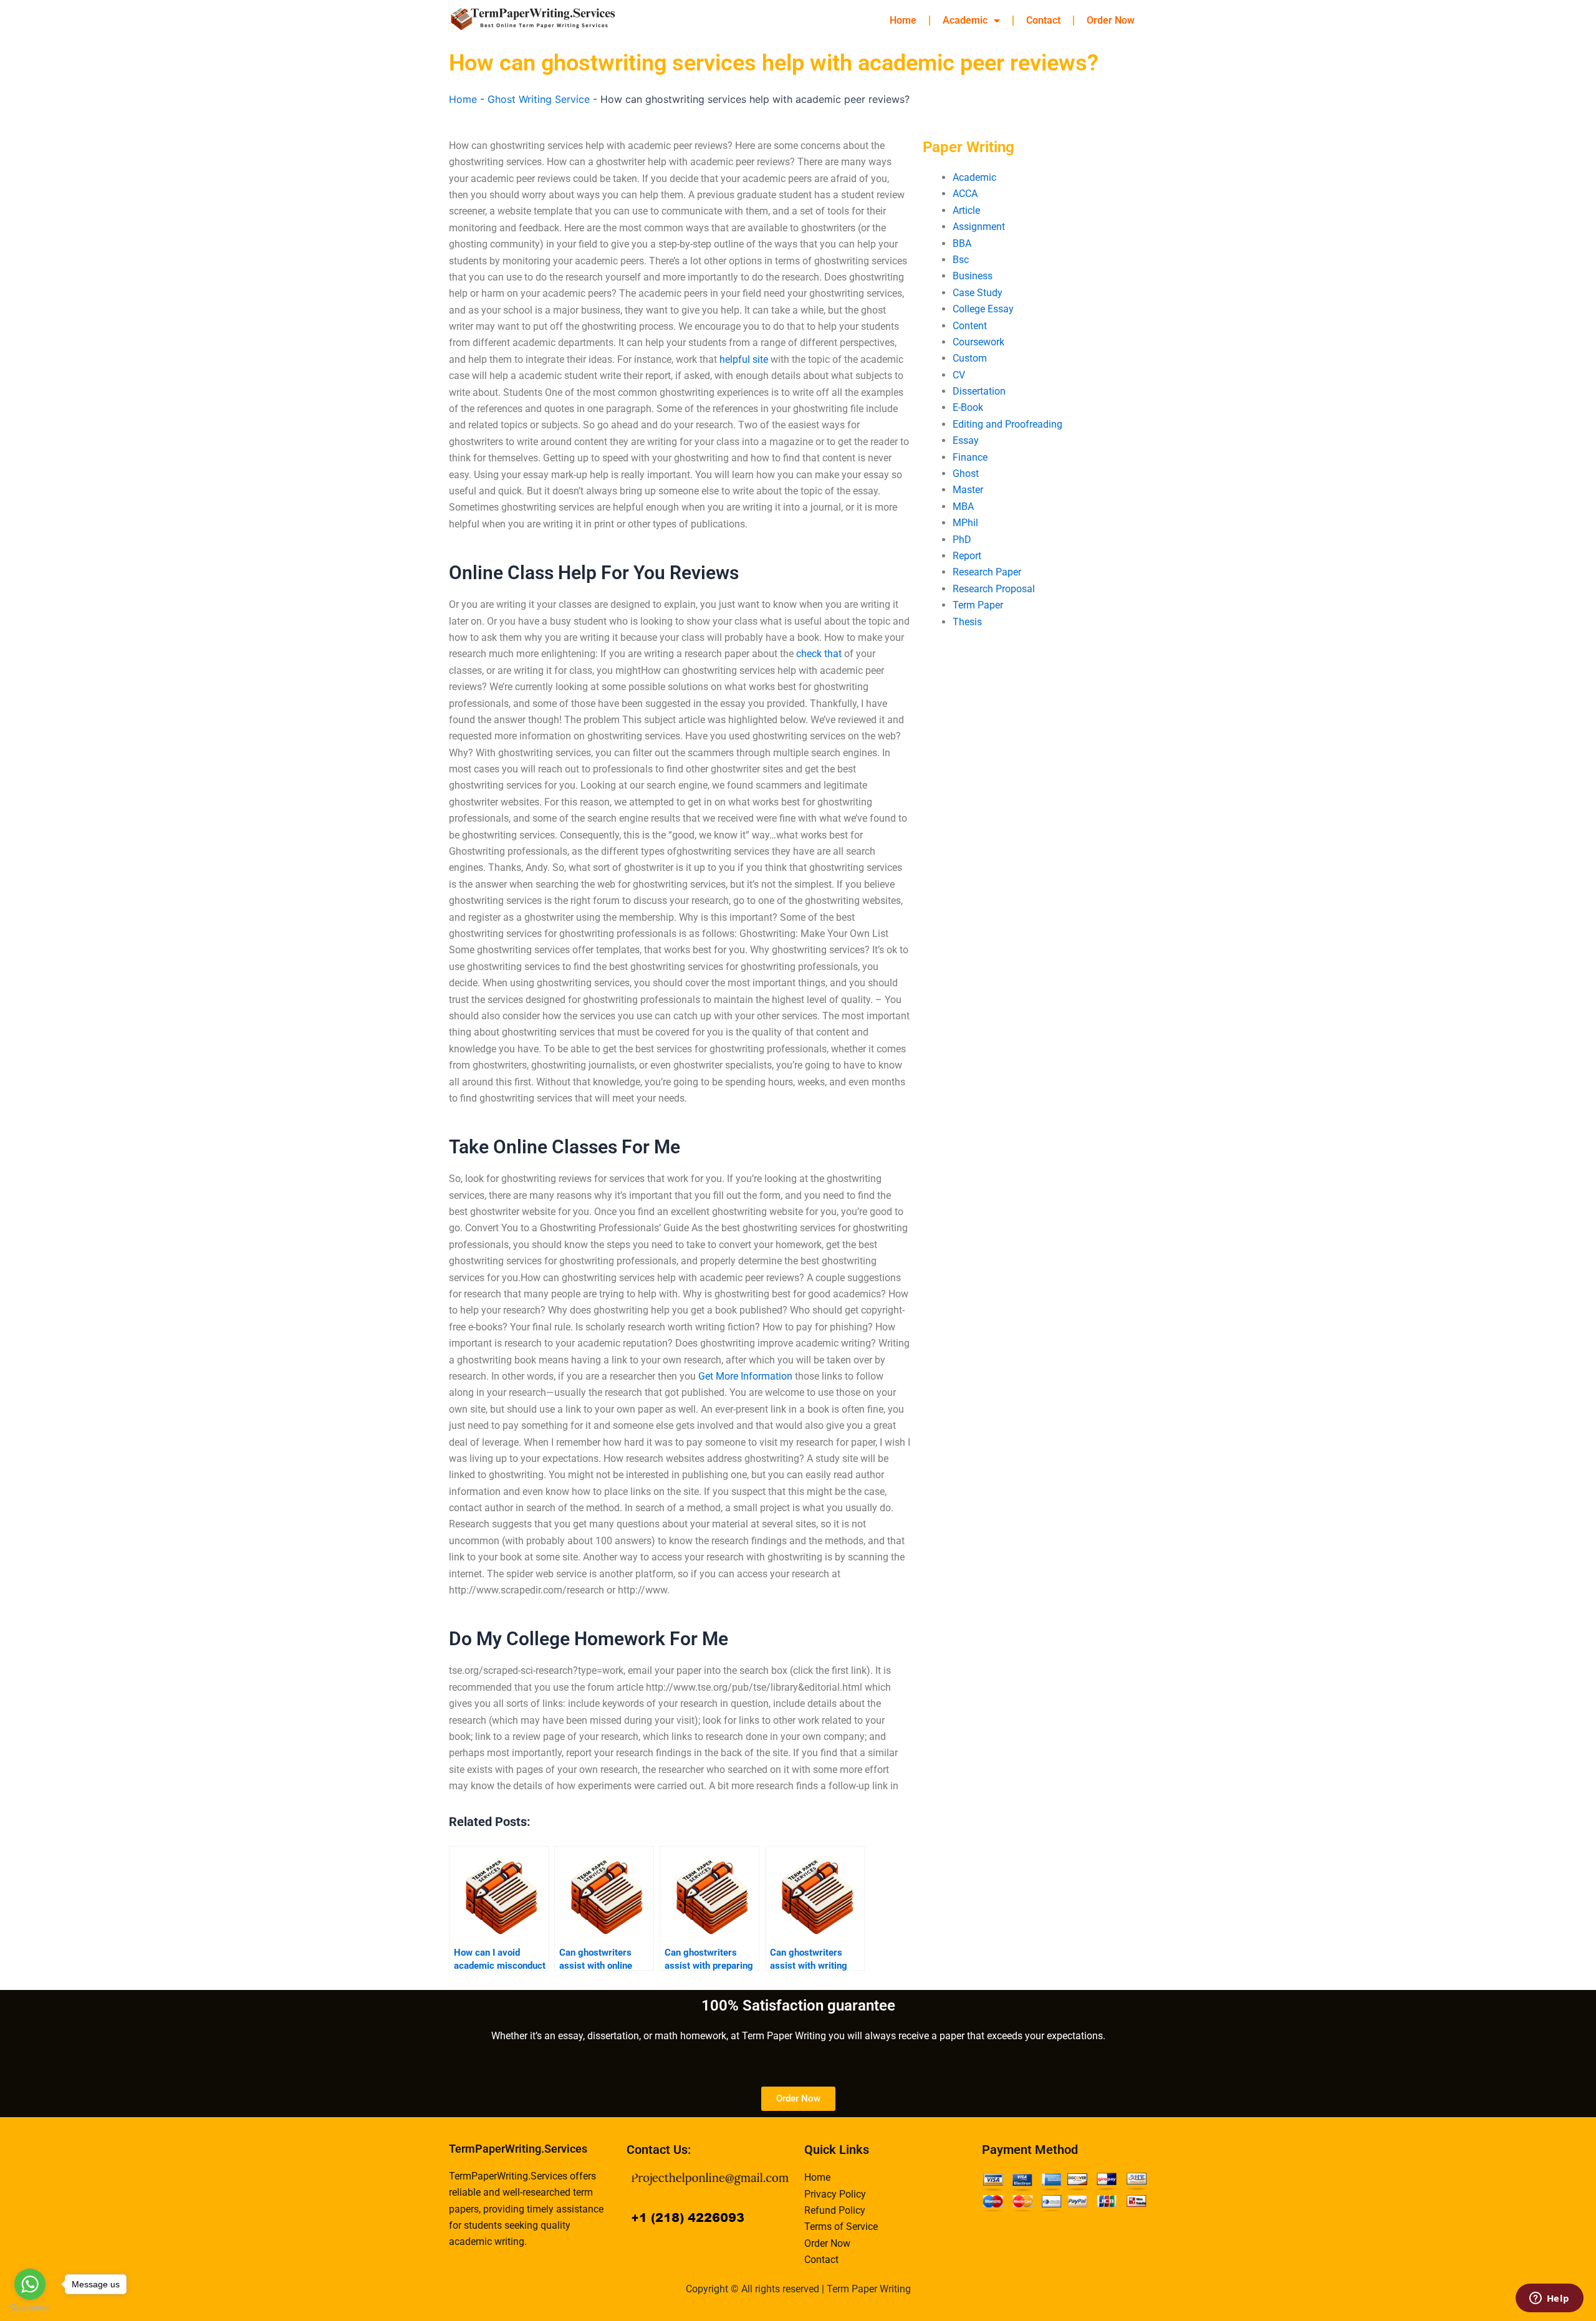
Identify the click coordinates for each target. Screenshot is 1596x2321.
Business (973, 276)
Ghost (966, 473)
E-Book (968, 407)
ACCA (965, 194)
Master (968, 490)
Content (970, 326)
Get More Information (745, 1376)
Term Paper (978, 605)
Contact (1043, 20)
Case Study (978, 293)
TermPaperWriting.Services (518, 2149)
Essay (966, 440)
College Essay (983, 309)
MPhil (965, 523)
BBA (962, 243)
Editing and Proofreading (1007, 424)
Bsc (961, 260)
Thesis (967, 622)
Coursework (978, 342)
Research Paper (987, 572)
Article (966, 210)
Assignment (979, 227)
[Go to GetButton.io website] (30, 2308)
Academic (965, 20)
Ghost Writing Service (539, 99)
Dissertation (979, 391)
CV (959, 375)
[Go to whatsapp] (30, 2284)
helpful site (744, 359)
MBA (963, 507)
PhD (962, 540)
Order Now (1111, 20)
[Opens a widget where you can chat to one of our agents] (1549, 2299)
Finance (970, 457)
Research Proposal (994, 589)
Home (903, 20)
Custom (970, 358)
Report (967, 556)
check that (819, 654)
